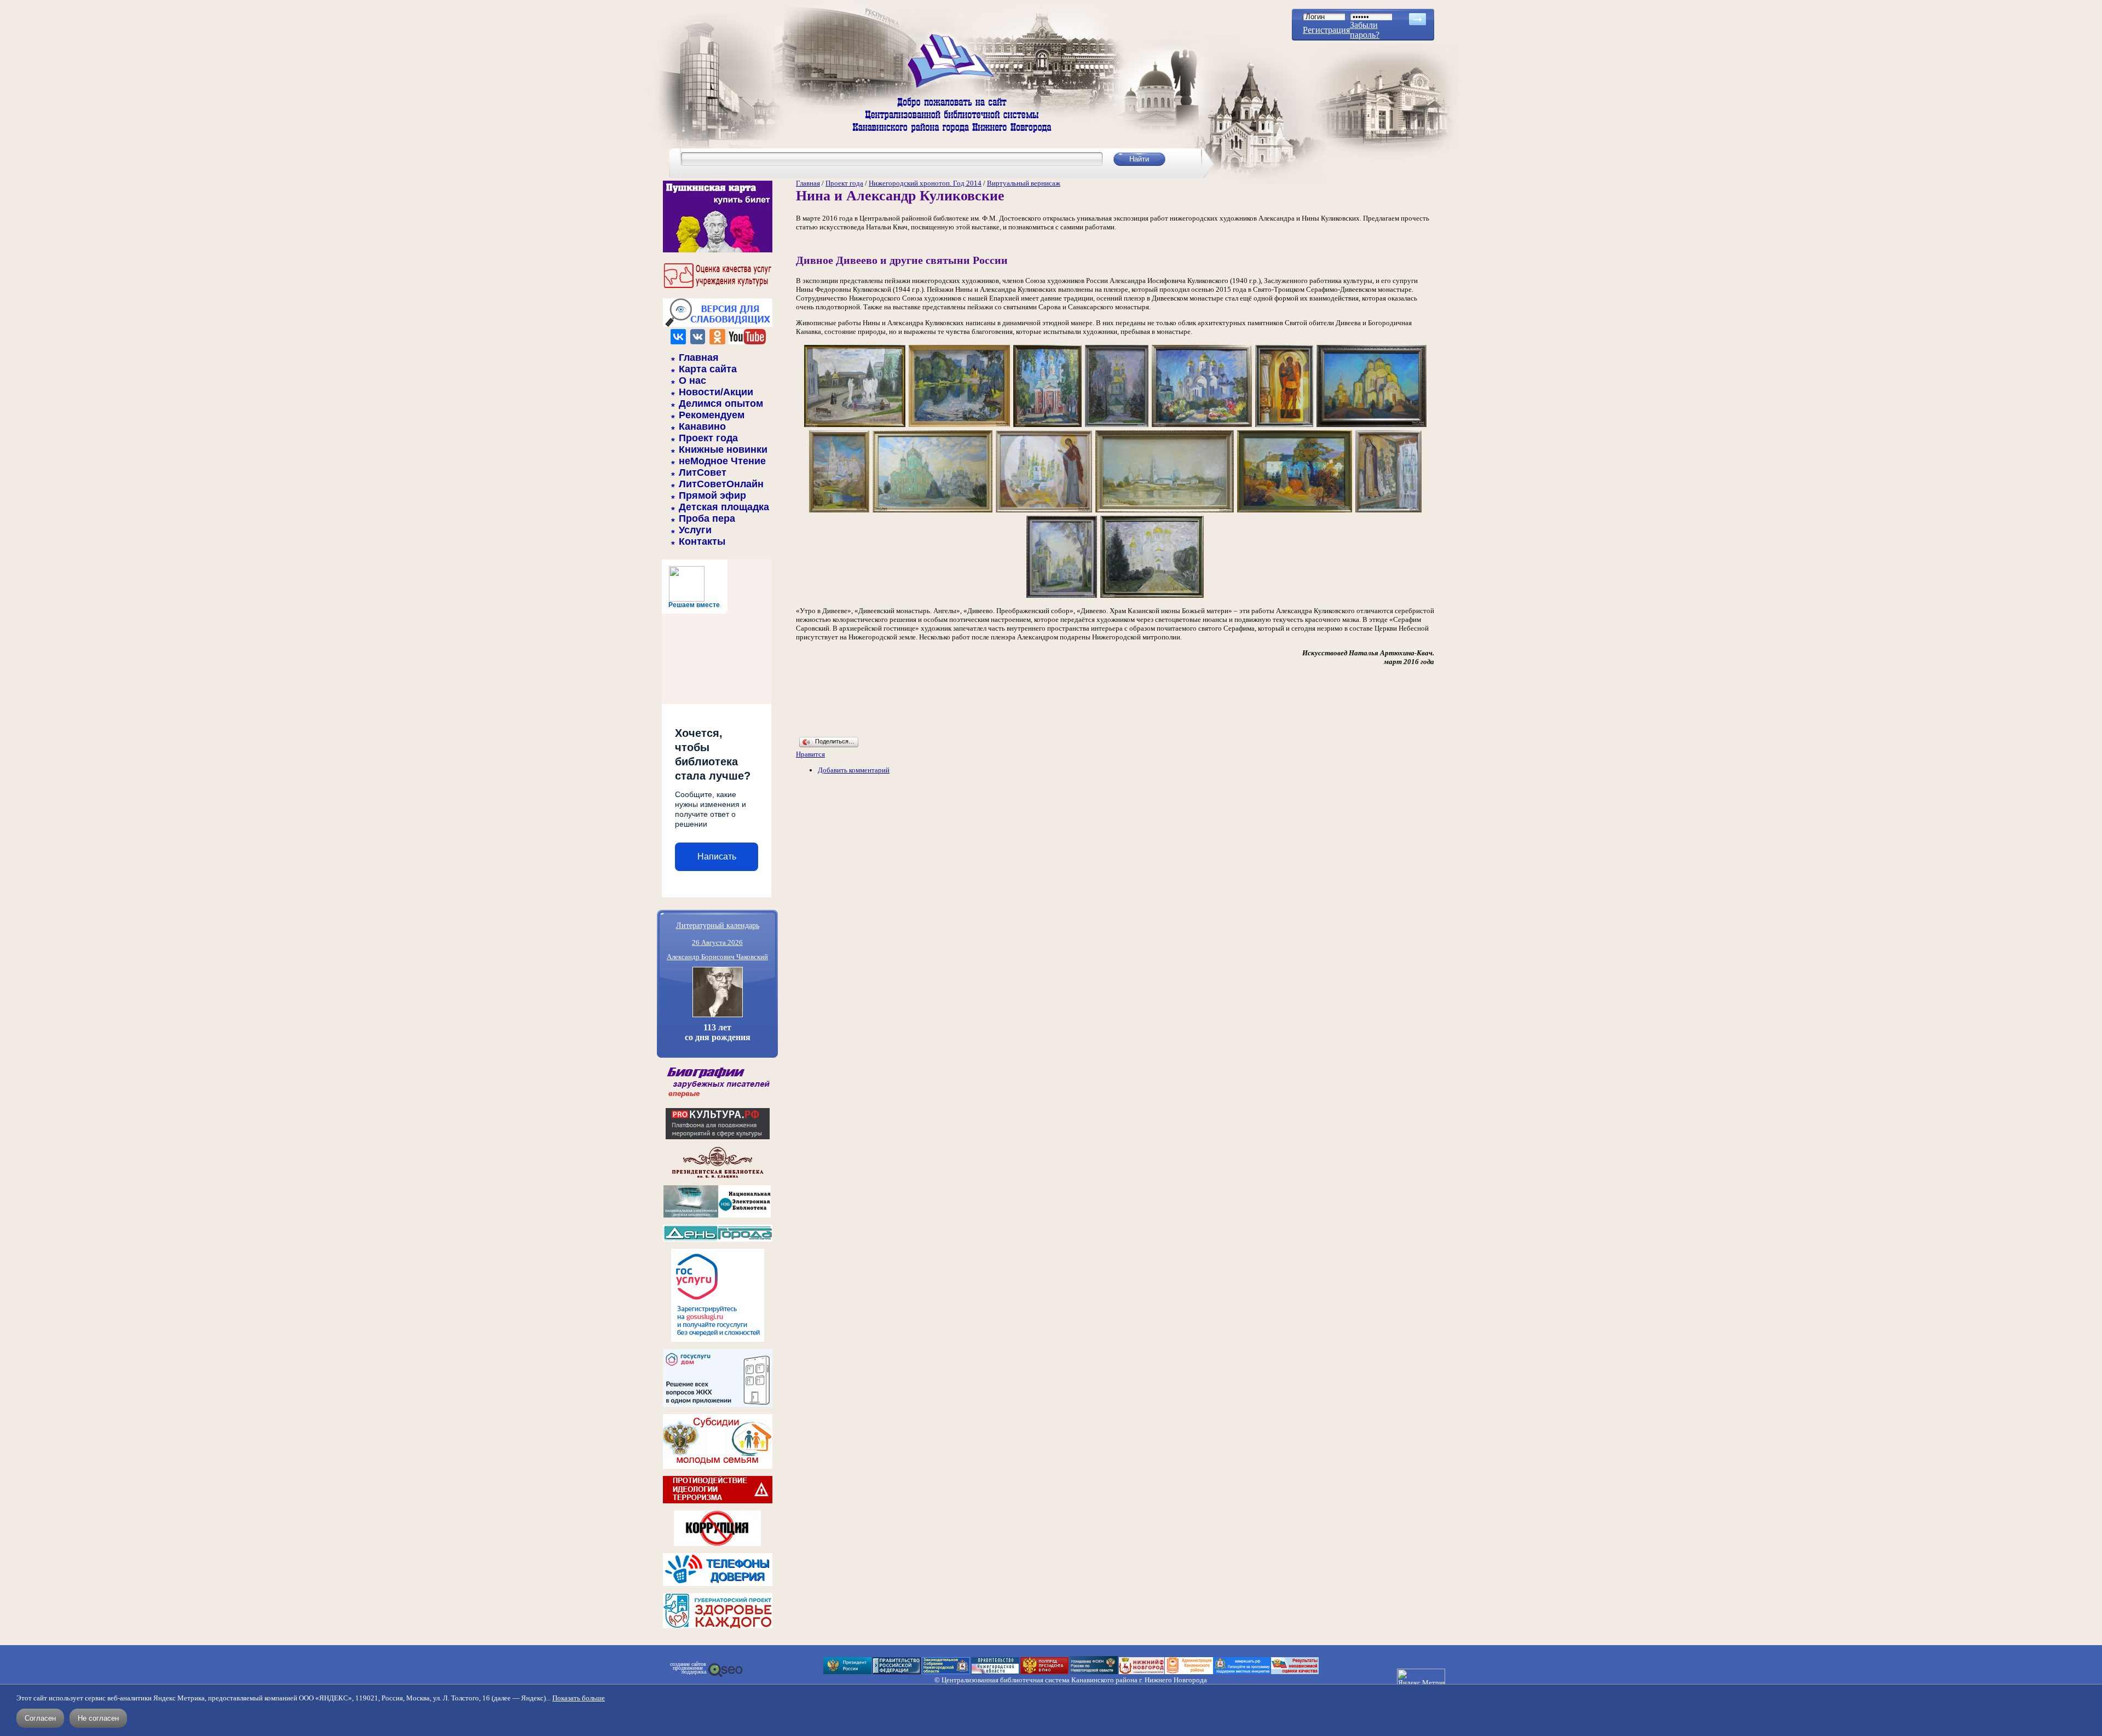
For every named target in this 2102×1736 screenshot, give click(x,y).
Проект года (708, 438)
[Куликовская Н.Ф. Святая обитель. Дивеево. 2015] (839, 512)
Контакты (702, 541)
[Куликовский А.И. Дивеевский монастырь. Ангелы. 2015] (855, 426)
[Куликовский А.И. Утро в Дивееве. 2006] (1202, 426)
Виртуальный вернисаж (1024, 183)
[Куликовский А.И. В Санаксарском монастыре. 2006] (1047, 426)
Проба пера (707, 518)
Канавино (702, 426)
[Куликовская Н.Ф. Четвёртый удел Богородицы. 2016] (1044, 512)
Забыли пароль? (1365, 30)
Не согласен (98, 1718)
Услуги (695, 530)
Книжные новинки (723, 449)
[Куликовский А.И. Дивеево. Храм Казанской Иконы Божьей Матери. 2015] (1117, 426)
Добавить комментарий (854, 770)
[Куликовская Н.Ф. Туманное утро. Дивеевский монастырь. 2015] (1165, 512)
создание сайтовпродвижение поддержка (688, 1668)
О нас (692, 380)
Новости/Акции (716, 392)
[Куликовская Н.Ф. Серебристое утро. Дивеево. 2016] (932, 512)
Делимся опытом (721, 403)
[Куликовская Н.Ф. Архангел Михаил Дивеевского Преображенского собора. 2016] (1284, 426)
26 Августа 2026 (717, 942)
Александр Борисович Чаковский (717, 957)
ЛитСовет (703, 472)
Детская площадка (724, 507)
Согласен (40, 1718)
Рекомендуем (712, 415)
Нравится (810, 754)
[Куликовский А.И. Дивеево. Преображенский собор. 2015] (1152, 597)
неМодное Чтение (722, 461)
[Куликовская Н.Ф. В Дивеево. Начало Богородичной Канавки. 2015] (1295, 512)
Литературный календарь (718, 925)
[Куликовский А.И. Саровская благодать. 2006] (959, 426)
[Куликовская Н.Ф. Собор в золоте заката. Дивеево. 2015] (1372, 426)
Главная (699, 357)
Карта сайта (708, 369)
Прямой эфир (712, 495)
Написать (717, 857)
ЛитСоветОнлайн (721, 484)
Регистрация (1326, 30)
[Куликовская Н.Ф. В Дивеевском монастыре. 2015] (1062, 597)
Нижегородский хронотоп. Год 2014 (925, 183)
